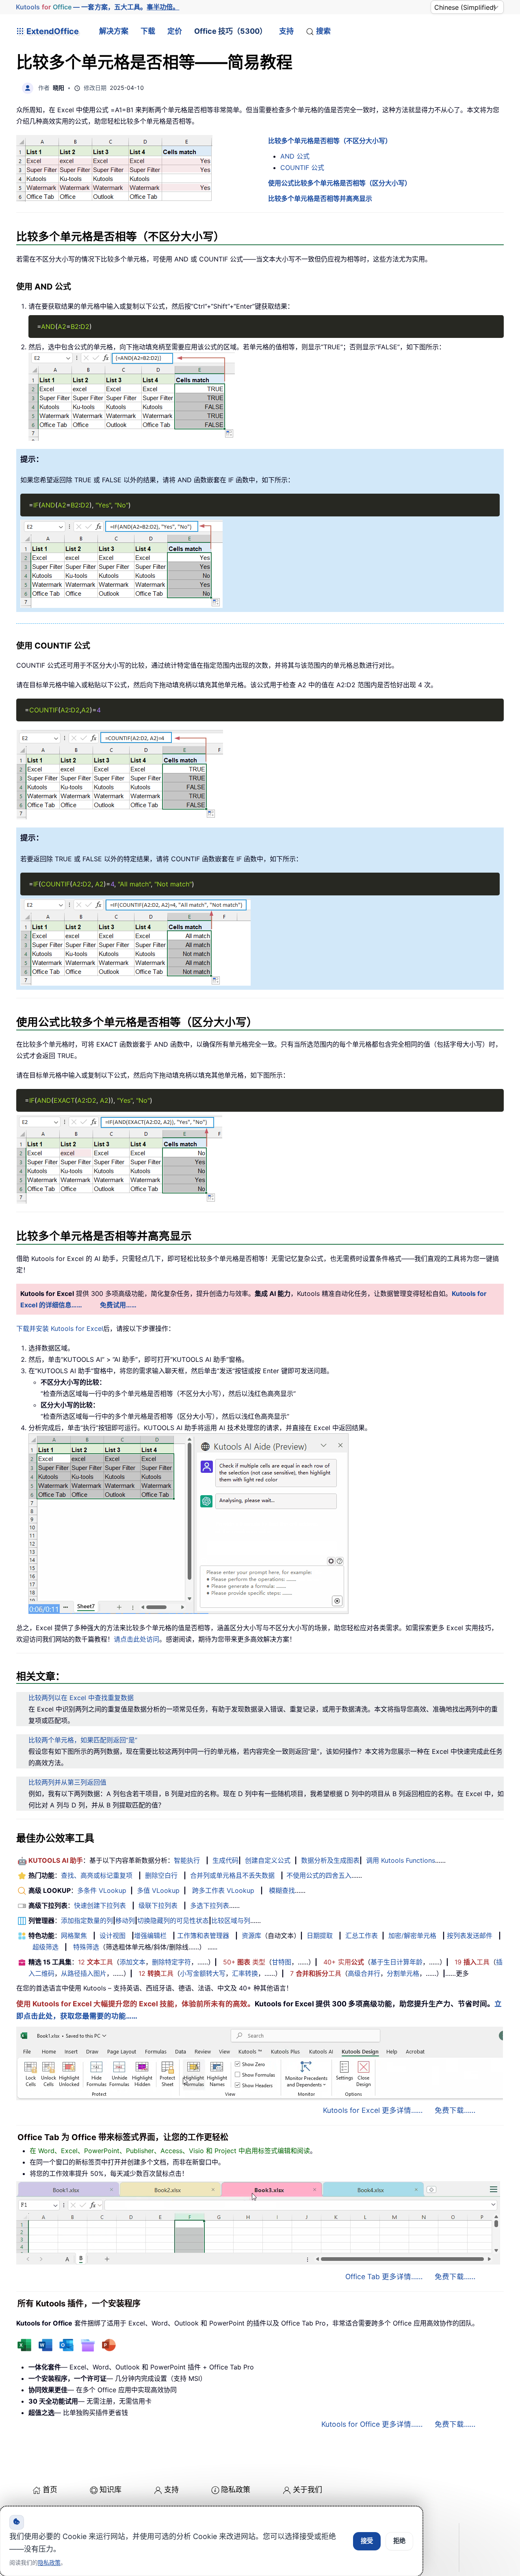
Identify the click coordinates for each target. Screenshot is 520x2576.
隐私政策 (236, 2490)
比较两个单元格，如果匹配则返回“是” (83, 1740)
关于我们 (308, 2490)
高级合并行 (364, 1973)
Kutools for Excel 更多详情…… (373, 2110)
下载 (148, 31)
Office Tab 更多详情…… (384, 2277)
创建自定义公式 (268, 1860)
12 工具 (95, 1962)
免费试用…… (118, 1305)
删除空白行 (161, 1875)
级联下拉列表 (158, 1905)
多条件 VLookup (102, 1890)
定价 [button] (175, 31)
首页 (50, 2490)
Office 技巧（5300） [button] (231, 31)
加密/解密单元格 (412, 1936)
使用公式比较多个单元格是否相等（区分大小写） (340, 183)
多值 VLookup (158, 1890)
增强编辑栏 (150, 1936)
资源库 (251, 1936)
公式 (295, 156)
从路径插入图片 (84, 1973)
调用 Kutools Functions (401, 1860)
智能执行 (187, 1860)
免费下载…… (455, 2110)
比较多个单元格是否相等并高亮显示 (320, 198)
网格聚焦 (74, 1936)
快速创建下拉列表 (100, 1905)
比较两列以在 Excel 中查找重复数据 (81, 1698)
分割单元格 (403, 1973)
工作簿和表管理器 (203, 1936)
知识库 (110, 2490)
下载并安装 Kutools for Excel (60, 1328)
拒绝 (399, 2541)
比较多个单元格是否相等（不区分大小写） (330, 141)
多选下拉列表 (210, 1905)
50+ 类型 (244, 1962)
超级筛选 (45, 1947)
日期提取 (320, 1936)
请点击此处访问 (136, 1639)
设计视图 (113, 1936)
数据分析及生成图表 (330, 1860)
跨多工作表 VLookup (223, 1890)
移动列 (125, 1921)
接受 (367, 2541)
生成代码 (225, 1860)
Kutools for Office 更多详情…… (372, 2424)
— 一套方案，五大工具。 (98, 7)
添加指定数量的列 (87, 1921)
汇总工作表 (362, 1936)
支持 (286, 31)
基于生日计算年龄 (396, 1962)
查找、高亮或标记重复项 (97, 1875)
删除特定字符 (171, 1962)
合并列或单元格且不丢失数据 (232, 1875)
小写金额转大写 (203, 1973)
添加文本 (132, 1962)
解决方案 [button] (114, 31)
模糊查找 (282, 1890)
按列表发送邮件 (470, 1936)
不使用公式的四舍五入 (319, 1875)
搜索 (323, 31)
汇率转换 (245, 1973)
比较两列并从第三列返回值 (67, 1782)
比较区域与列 (231, 1921)
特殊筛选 (86, 1947)
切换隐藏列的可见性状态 (173, 1921)
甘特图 (282, 1962)
